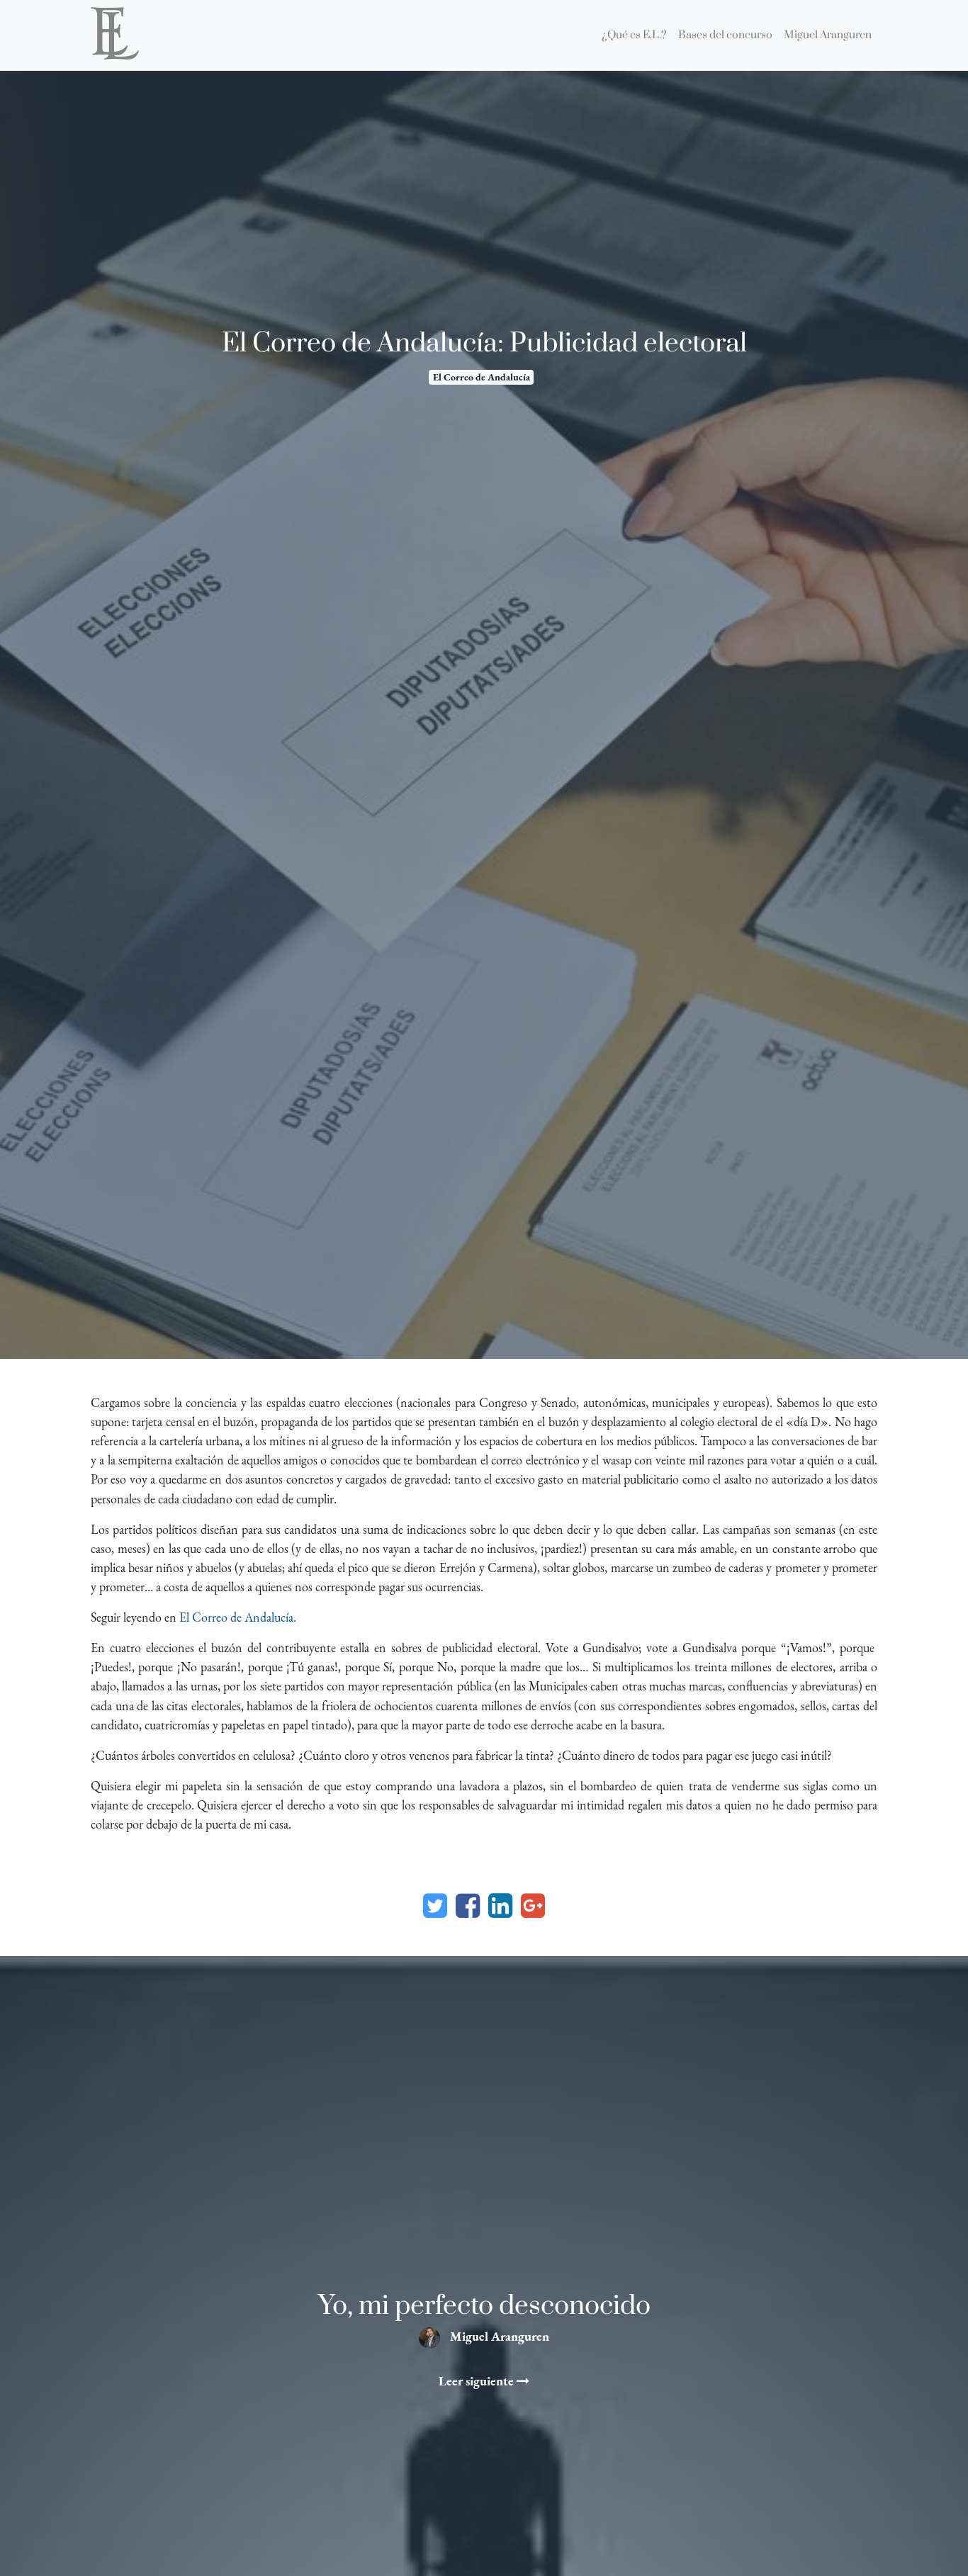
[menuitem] (634, 35)
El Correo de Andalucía (482, 377)
